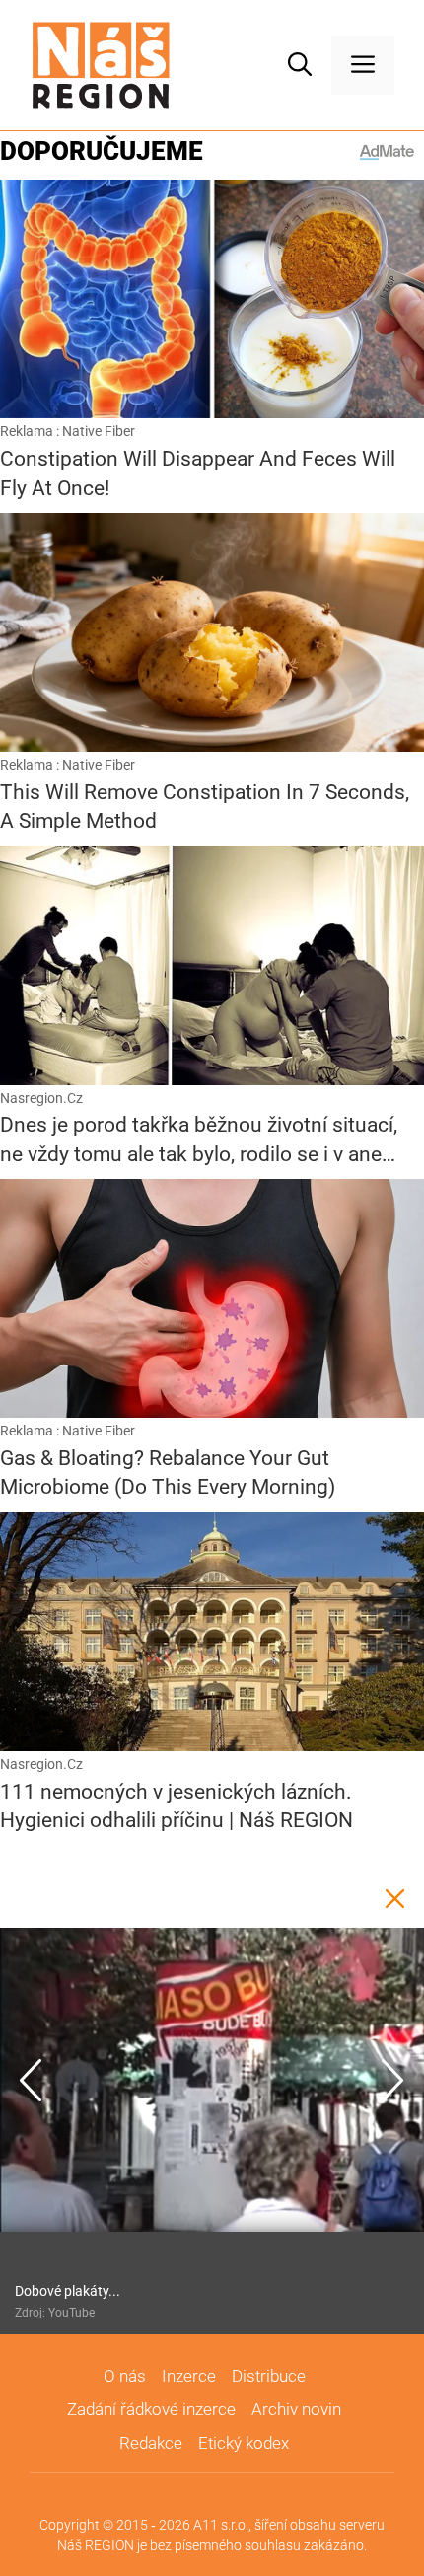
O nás (125, 2376)
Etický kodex (244, 2443)
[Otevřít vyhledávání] (300, 65)
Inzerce (189, 2376)
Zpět (394, 1898)
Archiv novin (296, 2409)
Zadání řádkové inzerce (151, 2409)
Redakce (151, 2443)
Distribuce (269, 2376)
